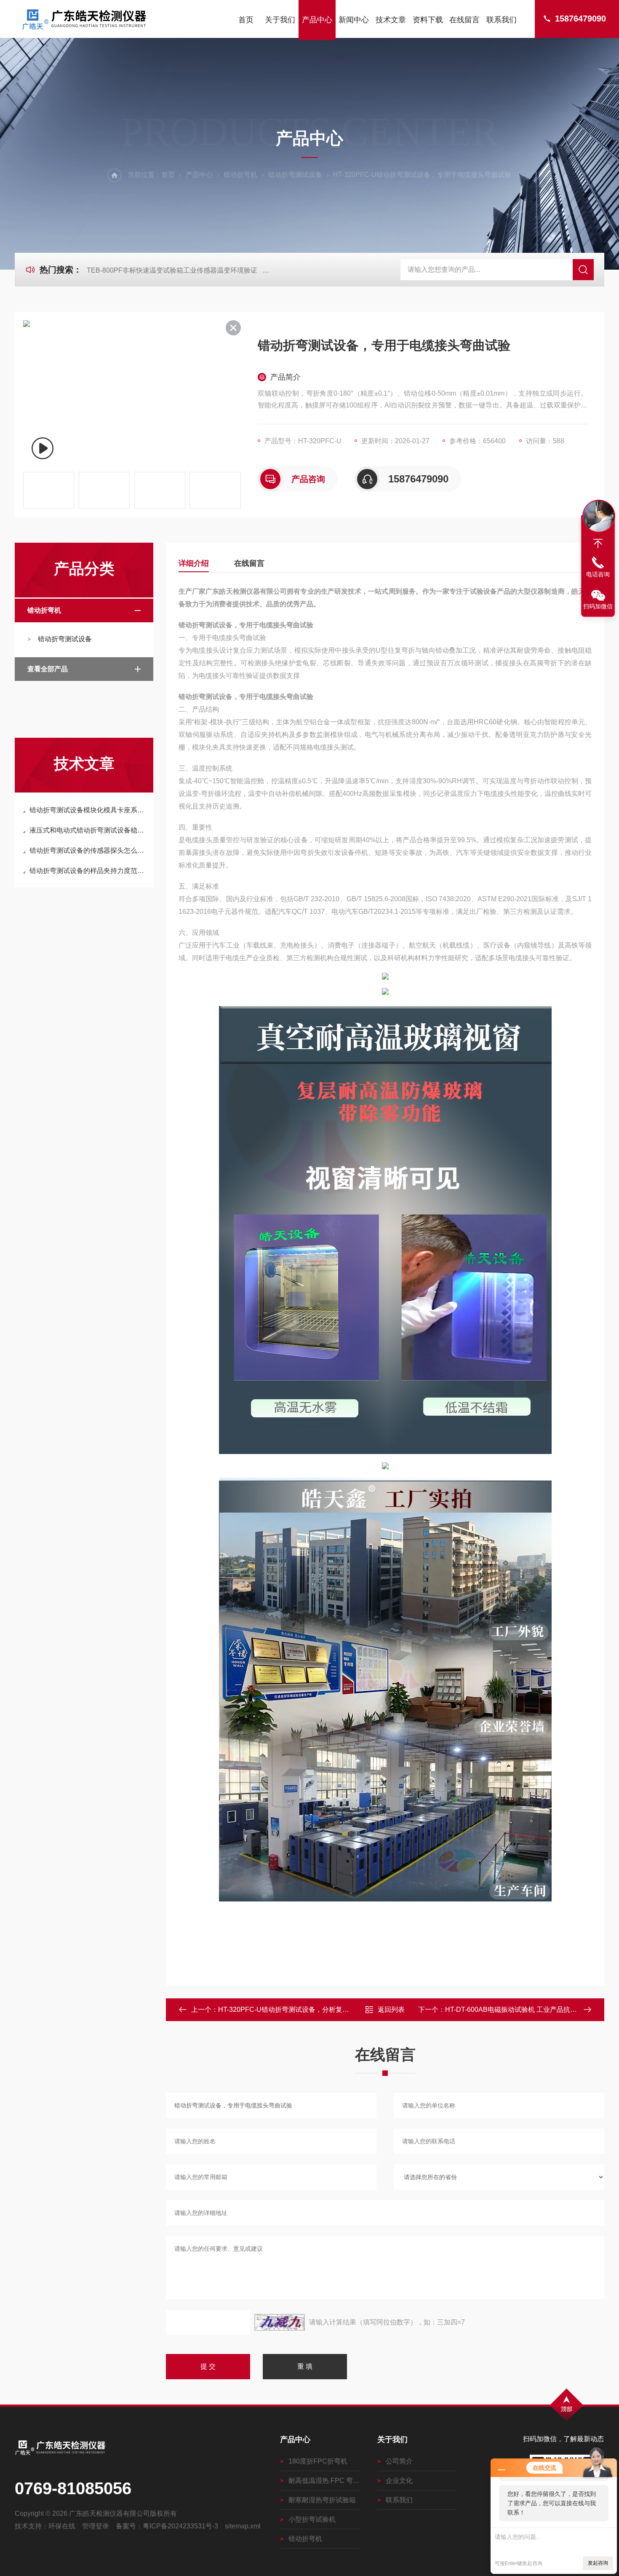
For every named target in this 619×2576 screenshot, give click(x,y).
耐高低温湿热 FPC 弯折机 (324, 2481)
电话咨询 (598, 574)
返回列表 (391, 2010)
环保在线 (62, 2526)
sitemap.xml (243, 2526)
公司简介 (399, 2461)
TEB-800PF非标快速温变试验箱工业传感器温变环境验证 (172, 270)
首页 (246, 20)
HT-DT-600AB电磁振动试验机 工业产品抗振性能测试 (524, 2010)
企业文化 (399, 2481)
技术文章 (391, 20)
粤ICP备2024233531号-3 (180, 2526)
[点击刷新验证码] (280, 2322)
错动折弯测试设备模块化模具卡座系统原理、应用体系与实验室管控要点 (88, 810)
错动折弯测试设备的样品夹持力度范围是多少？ (88, 871)
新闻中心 (354, 20)
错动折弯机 (240, 175)
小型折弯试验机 (312, 2519)
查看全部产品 (48, 669)
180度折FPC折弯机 (318, 2461)
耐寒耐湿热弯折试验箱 (322, 2500)
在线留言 (464, 20)
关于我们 (280, 20)
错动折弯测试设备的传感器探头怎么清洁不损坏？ (88, 850)
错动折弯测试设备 (295, 175)
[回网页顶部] (598, 544)
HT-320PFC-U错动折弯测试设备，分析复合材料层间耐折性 (307, 2010)
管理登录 (96, 2526)
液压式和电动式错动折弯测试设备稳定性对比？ (88, 830)
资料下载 (428, 20)
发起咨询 (598, 2563)
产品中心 (317, 20)
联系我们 (502, 20)
